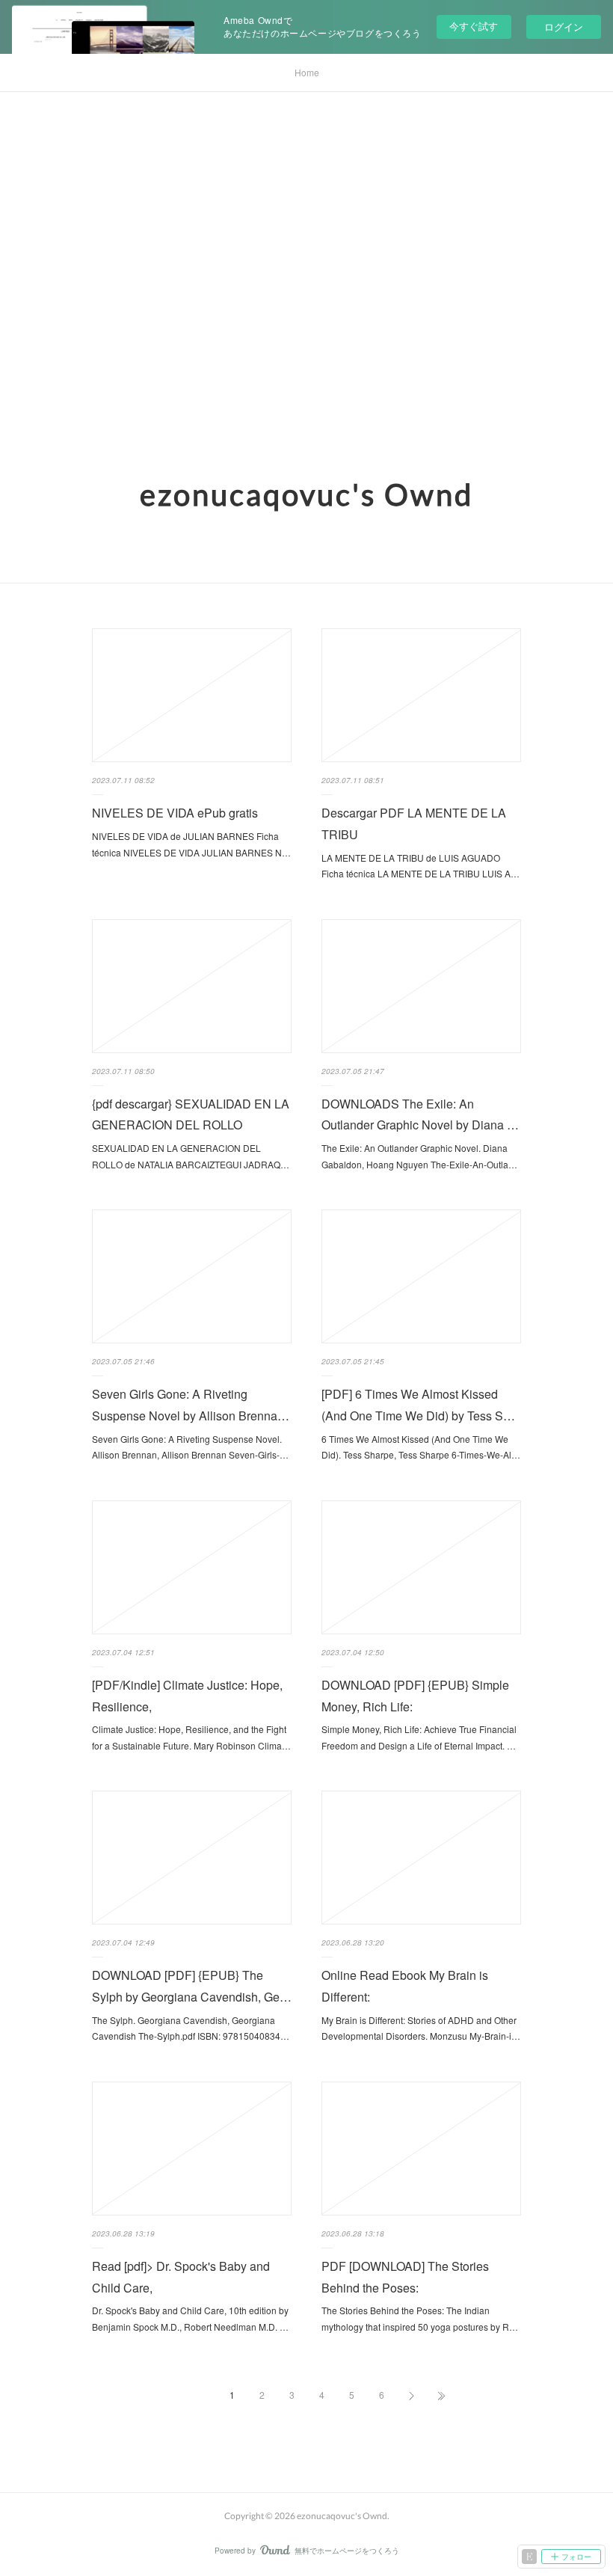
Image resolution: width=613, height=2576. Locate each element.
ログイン (564, 27)
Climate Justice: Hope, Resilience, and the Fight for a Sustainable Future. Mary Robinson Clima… (191, 1737)
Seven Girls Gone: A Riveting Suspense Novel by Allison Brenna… (191, 1405)
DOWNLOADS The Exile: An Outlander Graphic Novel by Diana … (420, 1114)
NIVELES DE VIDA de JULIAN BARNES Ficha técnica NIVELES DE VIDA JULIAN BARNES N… (191, 844)
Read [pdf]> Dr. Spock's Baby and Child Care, (181, 2277)
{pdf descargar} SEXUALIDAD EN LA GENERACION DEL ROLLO (191, 1114)
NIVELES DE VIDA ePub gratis (175, 813)
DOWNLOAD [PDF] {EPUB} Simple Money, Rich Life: (415, 1696)
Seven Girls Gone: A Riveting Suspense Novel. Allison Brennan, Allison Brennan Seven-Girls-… (190, 1447)
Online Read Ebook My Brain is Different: (405, 1986)
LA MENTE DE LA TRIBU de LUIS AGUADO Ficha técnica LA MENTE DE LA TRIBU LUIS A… (421, 866)
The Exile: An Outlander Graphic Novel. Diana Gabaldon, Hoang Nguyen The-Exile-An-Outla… (419, 1156)
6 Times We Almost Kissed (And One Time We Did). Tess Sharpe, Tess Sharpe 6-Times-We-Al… (421, 1447)
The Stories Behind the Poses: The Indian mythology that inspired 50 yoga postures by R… (420, 2318)
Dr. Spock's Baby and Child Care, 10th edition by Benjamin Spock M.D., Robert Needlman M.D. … (190, 2318)
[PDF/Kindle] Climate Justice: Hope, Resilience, (187, 1696)
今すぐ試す (474, 26)
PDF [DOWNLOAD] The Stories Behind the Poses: (405, 2277)
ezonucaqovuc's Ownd (306, 494)
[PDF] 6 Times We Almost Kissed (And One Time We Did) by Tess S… (418, 1405)
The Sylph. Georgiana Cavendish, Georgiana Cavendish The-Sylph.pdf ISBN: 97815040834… (191, 2028)
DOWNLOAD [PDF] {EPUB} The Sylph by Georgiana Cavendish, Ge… (192, 1986)
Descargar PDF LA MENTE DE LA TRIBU (414, 824)
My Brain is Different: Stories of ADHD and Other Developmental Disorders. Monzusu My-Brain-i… (421, 2028)
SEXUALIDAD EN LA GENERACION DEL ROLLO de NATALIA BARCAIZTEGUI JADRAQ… (191, 1156)
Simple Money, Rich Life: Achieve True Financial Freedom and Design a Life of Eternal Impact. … (419, 1737)
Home (307, 72)
